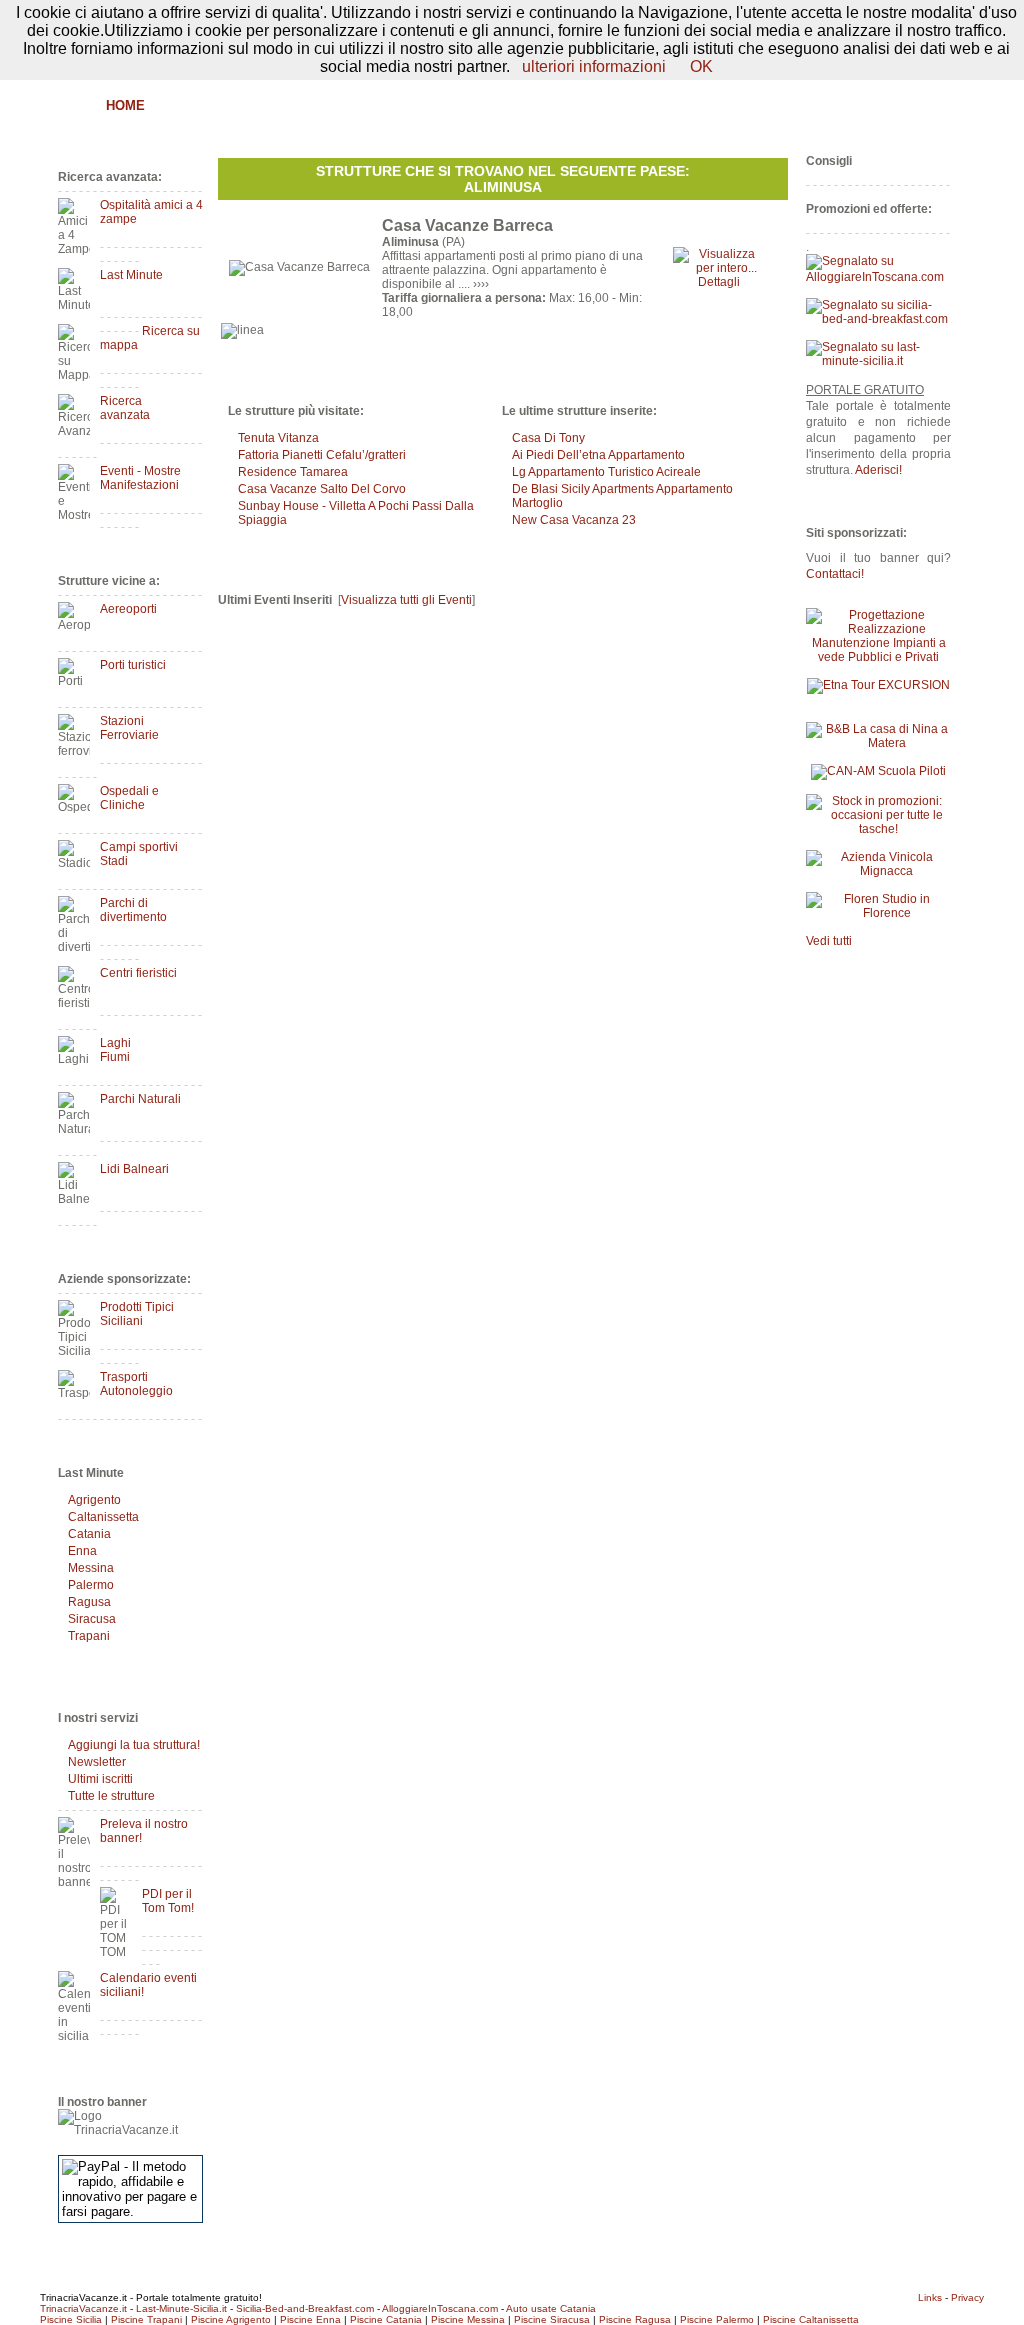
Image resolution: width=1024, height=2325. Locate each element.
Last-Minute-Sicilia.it (181, 2308)
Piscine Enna (310, 2319)
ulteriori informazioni (594, 66)
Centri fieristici (138, 973)
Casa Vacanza (442, 105)
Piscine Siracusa (552, 2319)
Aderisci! (878, 470)
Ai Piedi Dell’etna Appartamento (598, 455)
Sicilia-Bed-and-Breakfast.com (305, 2308)
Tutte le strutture (111, 1796)
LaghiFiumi (115, 1050)
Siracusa (92, 1619)
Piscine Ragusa (635, 2319)
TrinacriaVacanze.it (83, 2308)
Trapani (89, 1636)
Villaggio (550, 105)
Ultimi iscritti (100, 1779)
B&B (179, 105)
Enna (82, 1551)
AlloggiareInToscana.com (440, 2308)
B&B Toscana (906, 105)
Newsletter (97, 1762)
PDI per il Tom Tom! (168, 1901)
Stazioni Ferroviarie (129, 728)
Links (930, 2297)
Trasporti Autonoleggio (136, 1384)
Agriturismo (260, 105)
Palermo (91, 1585)
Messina (91, 1568)
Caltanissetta (103, 1517)
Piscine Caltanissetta (811, 2319)
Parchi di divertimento (133, 910)
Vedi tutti (829, 941)
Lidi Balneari (134, 1169)
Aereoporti (128, 609)
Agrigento (94, 1500)
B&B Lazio (803, 105)
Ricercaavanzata (125, 408)
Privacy (967, 2297)
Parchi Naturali (140, 1099)
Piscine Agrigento (231, 2319)
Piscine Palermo (717, 2319)
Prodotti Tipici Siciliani (137, 1314)
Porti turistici (133, 665)
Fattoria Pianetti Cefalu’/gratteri (322, 455)
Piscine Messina (468, 2319)
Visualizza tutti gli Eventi (406, 600)
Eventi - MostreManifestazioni (140, 478)
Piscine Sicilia (71, 2319)
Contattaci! (835, 574)
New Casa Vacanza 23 (574, 520)
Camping (637, 105)
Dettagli (719, 282)
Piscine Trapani (146, 2319)
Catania (89, 1534)
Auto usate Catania (551, 2308)
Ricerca (718, 105)
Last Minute (131, 275)
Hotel (349, 105)
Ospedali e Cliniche (129, 798)
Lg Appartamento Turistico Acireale (606, 472)
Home (125, 105)
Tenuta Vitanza (278, 438)
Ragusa (89, 1602)
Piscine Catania (386, 2319)
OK (701, 66)
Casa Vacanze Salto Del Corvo (322, 489)
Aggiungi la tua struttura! (134, 1745)
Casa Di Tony (548, 438)
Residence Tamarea (293, 472)
